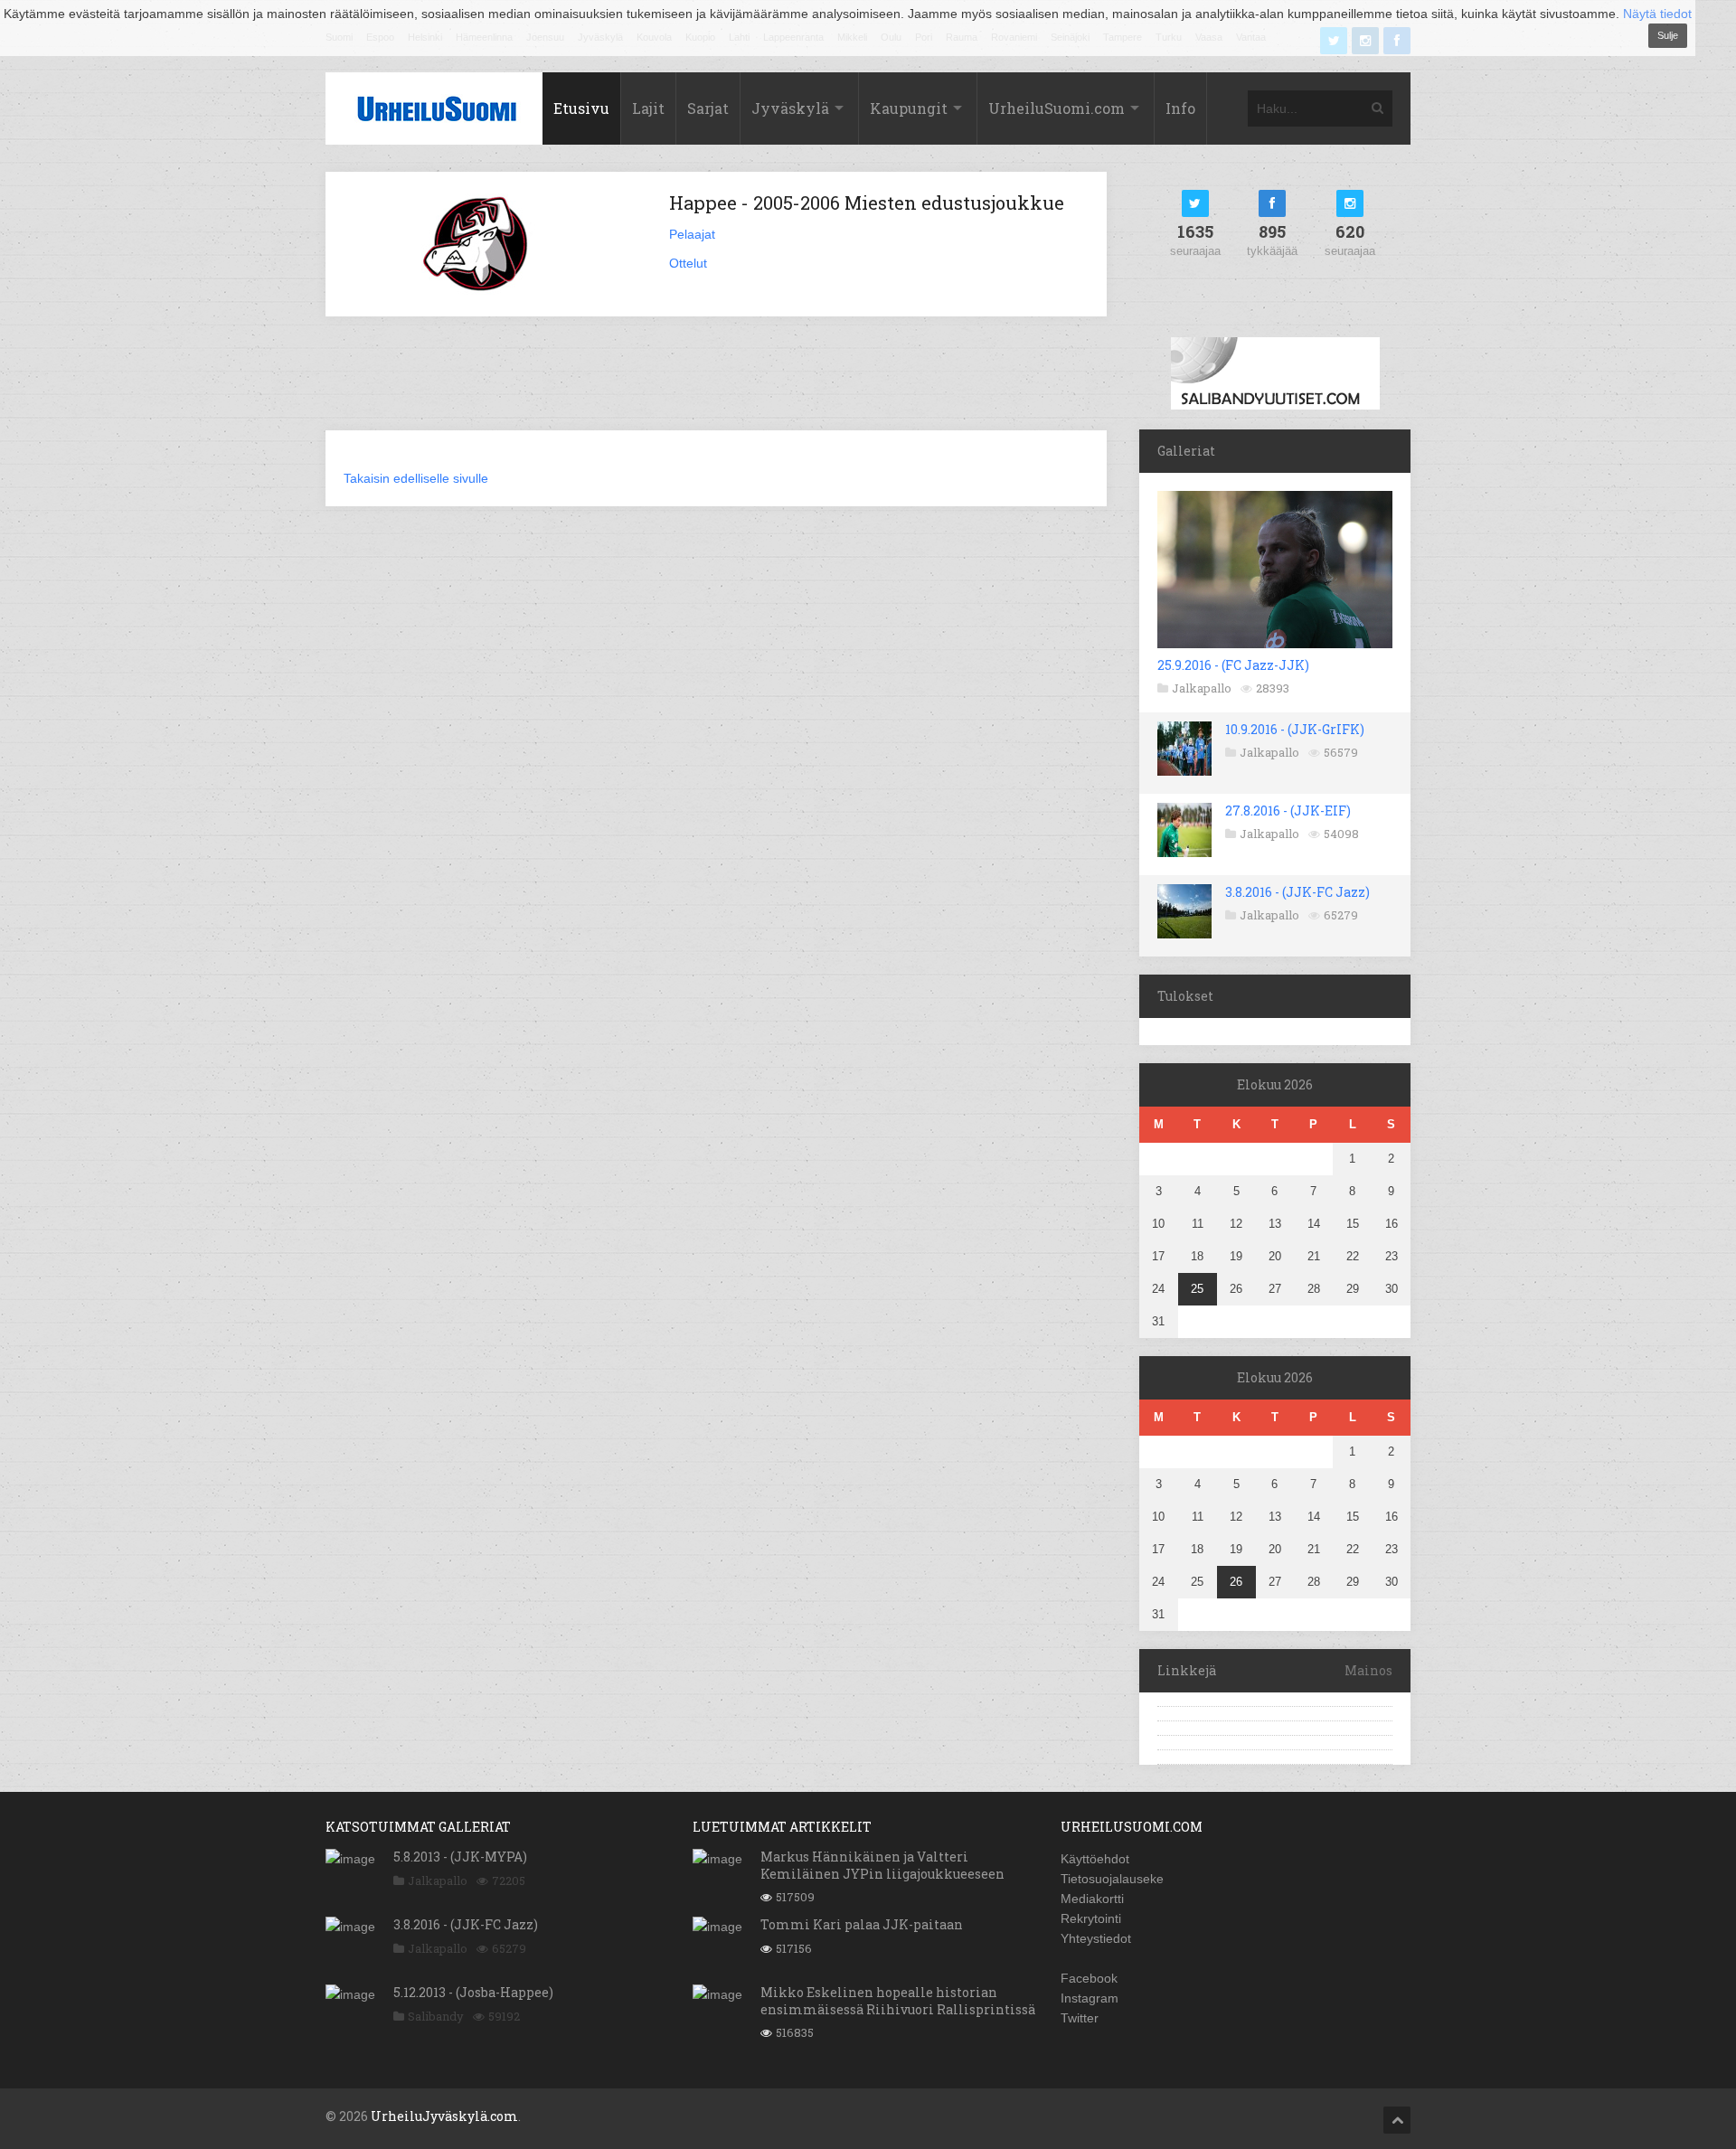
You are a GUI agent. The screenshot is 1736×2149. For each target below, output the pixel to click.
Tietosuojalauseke (1112, 1879)
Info (1180, 108)
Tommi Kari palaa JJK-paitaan (862, 1924)
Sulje (1668, 35)
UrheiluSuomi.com (1057, 108)
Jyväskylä (790, 108)
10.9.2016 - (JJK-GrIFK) (1295, 729)
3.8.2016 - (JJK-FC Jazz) (1297, 892)
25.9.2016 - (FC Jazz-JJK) (1233, 665)
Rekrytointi (1091, 1918)
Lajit (648, 108)
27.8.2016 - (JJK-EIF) (1288, 811)
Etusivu (581, 108)
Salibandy (436, 2016)
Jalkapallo (1202, 688)
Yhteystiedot (1096, 1938)
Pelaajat (692, 234)
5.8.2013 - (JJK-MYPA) (460, 1857)
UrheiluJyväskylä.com (444, 2116)
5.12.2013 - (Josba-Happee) (473, 1992)
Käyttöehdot (1095, 1859)
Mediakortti (1092, 1899)
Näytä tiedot (1657, 14)
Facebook (1089, 1978)
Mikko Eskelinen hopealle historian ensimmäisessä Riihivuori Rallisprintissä (898, 2000)
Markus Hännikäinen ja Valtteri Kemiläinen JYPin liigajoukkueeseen (882, 1865)
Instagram (1090, 1998)
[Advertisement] (716, 384)
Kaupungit (909, 108)
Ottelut (688, 263)
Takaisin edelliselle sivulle (416, 478)
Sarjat (708, 108)
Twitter (1080, 2018)
